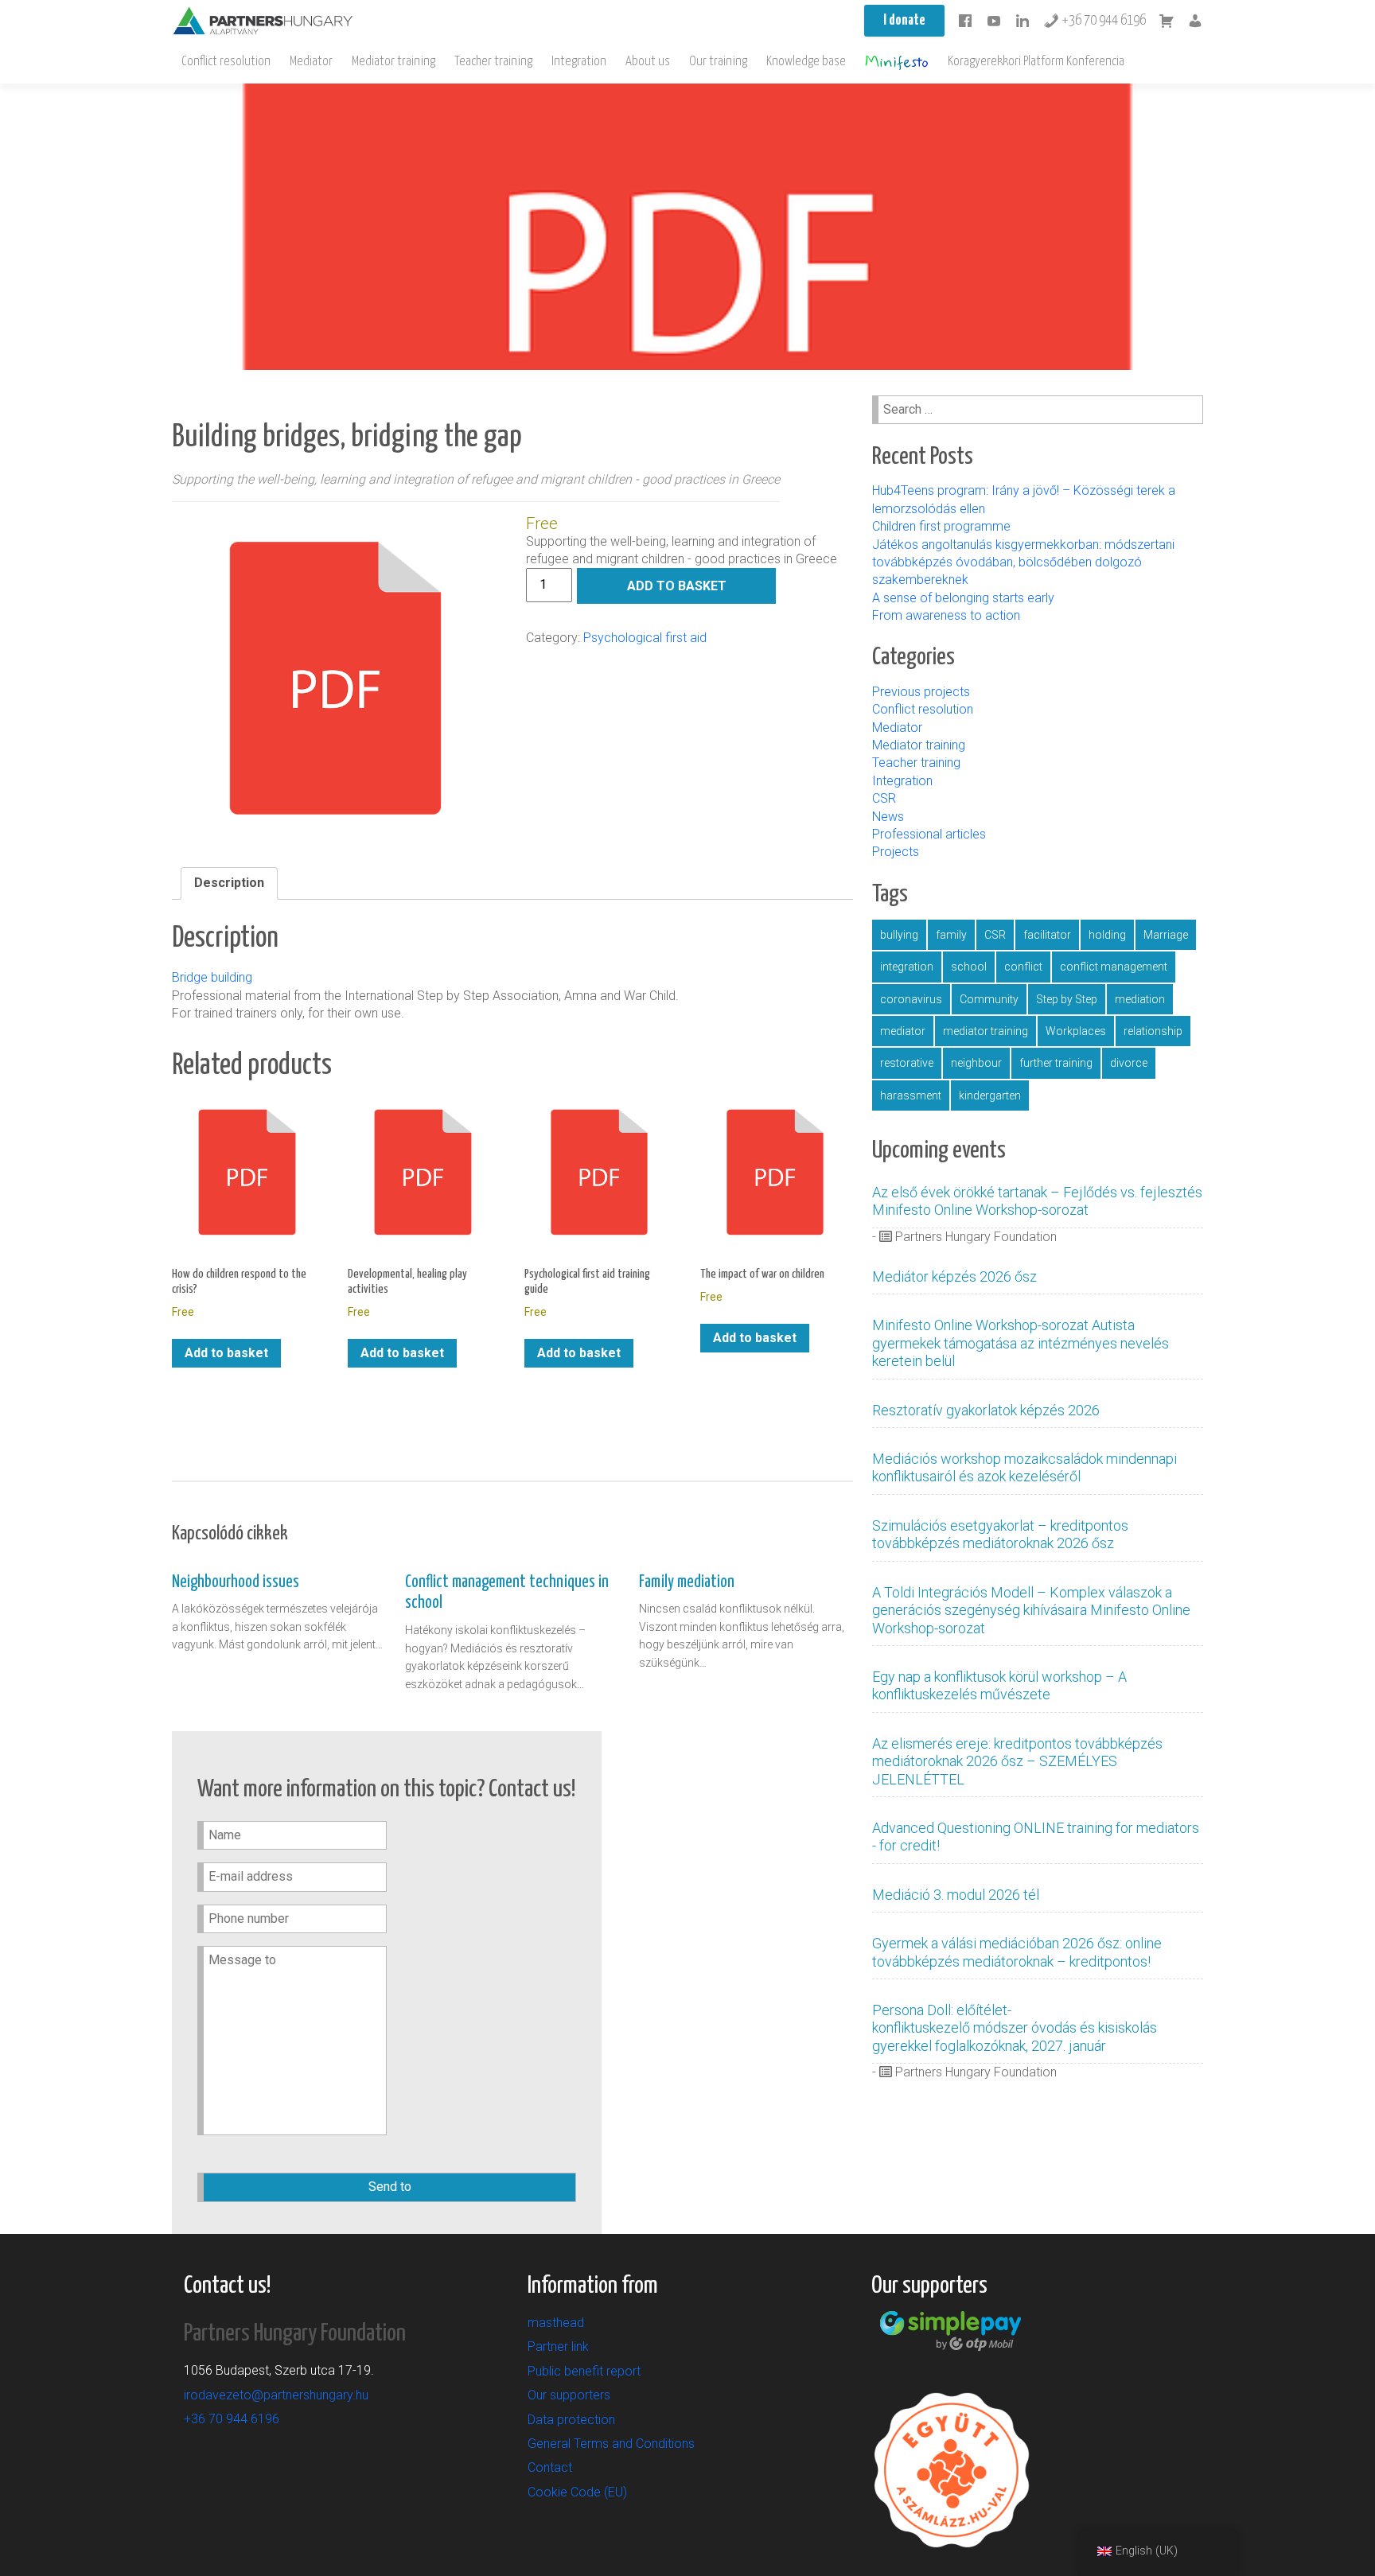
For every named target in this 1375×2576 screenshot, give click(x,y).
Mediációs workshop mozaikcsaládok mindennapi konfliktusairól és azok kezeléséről (1024, 1467)
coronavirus (911, 999)
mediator (903, 1031)
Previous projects (921, 692)
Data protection (571, 2420)
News (888, 817)
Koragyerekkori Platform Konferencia (1036, 62)
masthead (556, 2323)
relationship (1153, 1031)
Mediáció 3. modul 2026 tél (956, 1895)
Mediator (311, 62)
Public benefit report (584, 2371)
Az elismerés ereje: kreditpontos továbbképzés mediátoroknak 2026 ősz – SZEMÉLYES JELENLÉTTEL (1017, 1761)
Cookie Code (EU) (577, 2492)
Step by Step (1067, 999)
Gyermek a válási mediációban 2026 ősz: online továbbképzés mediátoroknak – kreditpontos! (1017, 1952)
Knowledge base (806, 62)
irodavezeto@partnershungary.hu (276, 2395)
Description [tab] (229, 883)
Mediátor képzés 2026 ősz (954, 1276)
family (951, 935)
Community (989, 999)
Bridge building (212, 977)
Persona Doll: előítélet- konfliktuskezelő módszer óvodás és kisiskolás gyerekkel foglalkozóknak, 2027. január (1015, 2028)
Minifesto (897, 62)
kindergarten (990, 1095)
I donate (904, 21)
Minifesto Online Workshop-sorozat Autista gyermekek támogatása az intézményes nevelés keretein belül (1021, 1343)
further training (1056, 1063)
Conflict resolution (226, 62)
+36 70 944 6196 (1102, 21)
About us (648, 62)
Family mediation (687, 1582)
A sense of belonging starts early (963, 598)
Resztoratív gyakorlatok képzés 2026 (986, 1410)
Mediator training (393, 62)
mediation (1140, 999)
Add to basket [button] (226, 1353)
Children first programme (943, 526)
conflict (1023, 967)
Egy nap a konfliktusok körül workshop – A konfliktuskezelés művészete (999, 1685)
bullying (899, 935)
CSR (884, 798)
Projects (896, 852)
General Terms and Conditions (611, 2444)
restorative (907, 1063)
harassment (911, 1095)
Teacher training (493, 62)
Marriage (1166, 935)
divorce (1129, 1063)
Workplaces (1076, 1031)
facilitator (1047, 935)
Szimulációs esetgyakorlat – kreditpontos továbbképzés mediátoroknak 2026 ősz (1000, 1534)
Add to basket (677, 586)
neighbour (976, 1063)
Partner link (558, 2346)
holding (1107, 935)
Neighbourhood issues (236, 1582)
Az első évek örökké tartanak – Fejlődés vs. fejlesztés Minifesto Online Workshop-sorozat (1037, 1201)
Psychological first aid (645, 638)
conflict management (1114, 967)
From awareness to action (946, 615)
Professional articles (929, 834)
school (969, 967)
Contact (550, 2467)
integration (907, 967)
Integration (579, 62)
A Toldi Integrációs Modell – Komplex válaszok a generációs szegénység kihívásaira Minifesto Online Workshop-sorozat (1031, 1610)
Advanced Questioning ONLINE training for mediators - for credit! (1036, 1837)
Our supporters (569, 2395)
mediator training (985, 1031)
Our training (718, 62)
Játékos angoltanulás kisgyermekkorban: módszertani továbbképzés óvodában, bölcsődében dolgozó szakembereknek (1023, 562)
